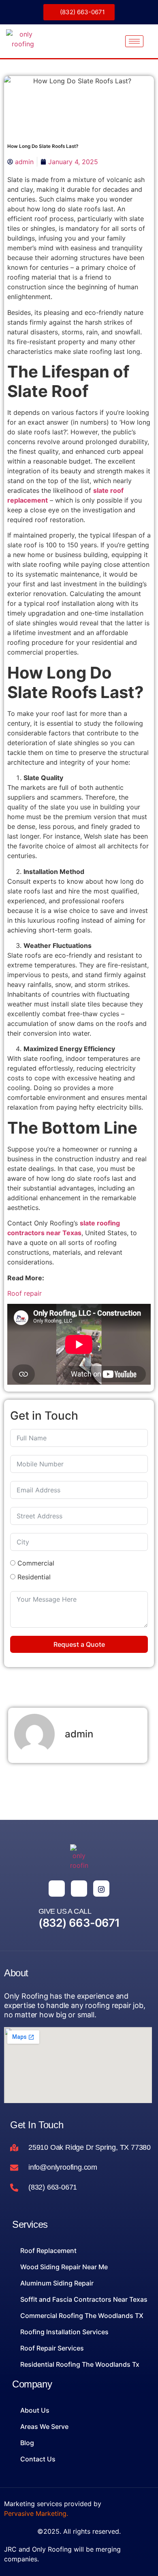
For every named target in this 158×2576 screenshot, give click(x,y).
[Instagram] (101, 1889)
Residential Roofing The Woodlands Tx (80, 2364)
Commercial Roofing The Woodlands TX (82, 2316)
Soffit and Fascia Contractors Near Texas (84, 2299)
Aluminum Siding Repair (57, 2283)
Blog (27, 2443)
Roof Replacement (48, 2251)
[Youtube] (79, 1889)
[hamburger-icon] (134, 41)
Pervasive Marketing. (36, 2513)
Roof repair (25, 1293)
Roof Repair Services (52, 2348)
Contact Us (38, 2459)
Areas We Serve (44, 2426)
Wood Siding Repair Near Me (64, 2267)
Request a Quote (79, 1644)
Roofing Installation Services (64, 2332)
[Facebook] (57, 1889)
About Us (35, 2410)
